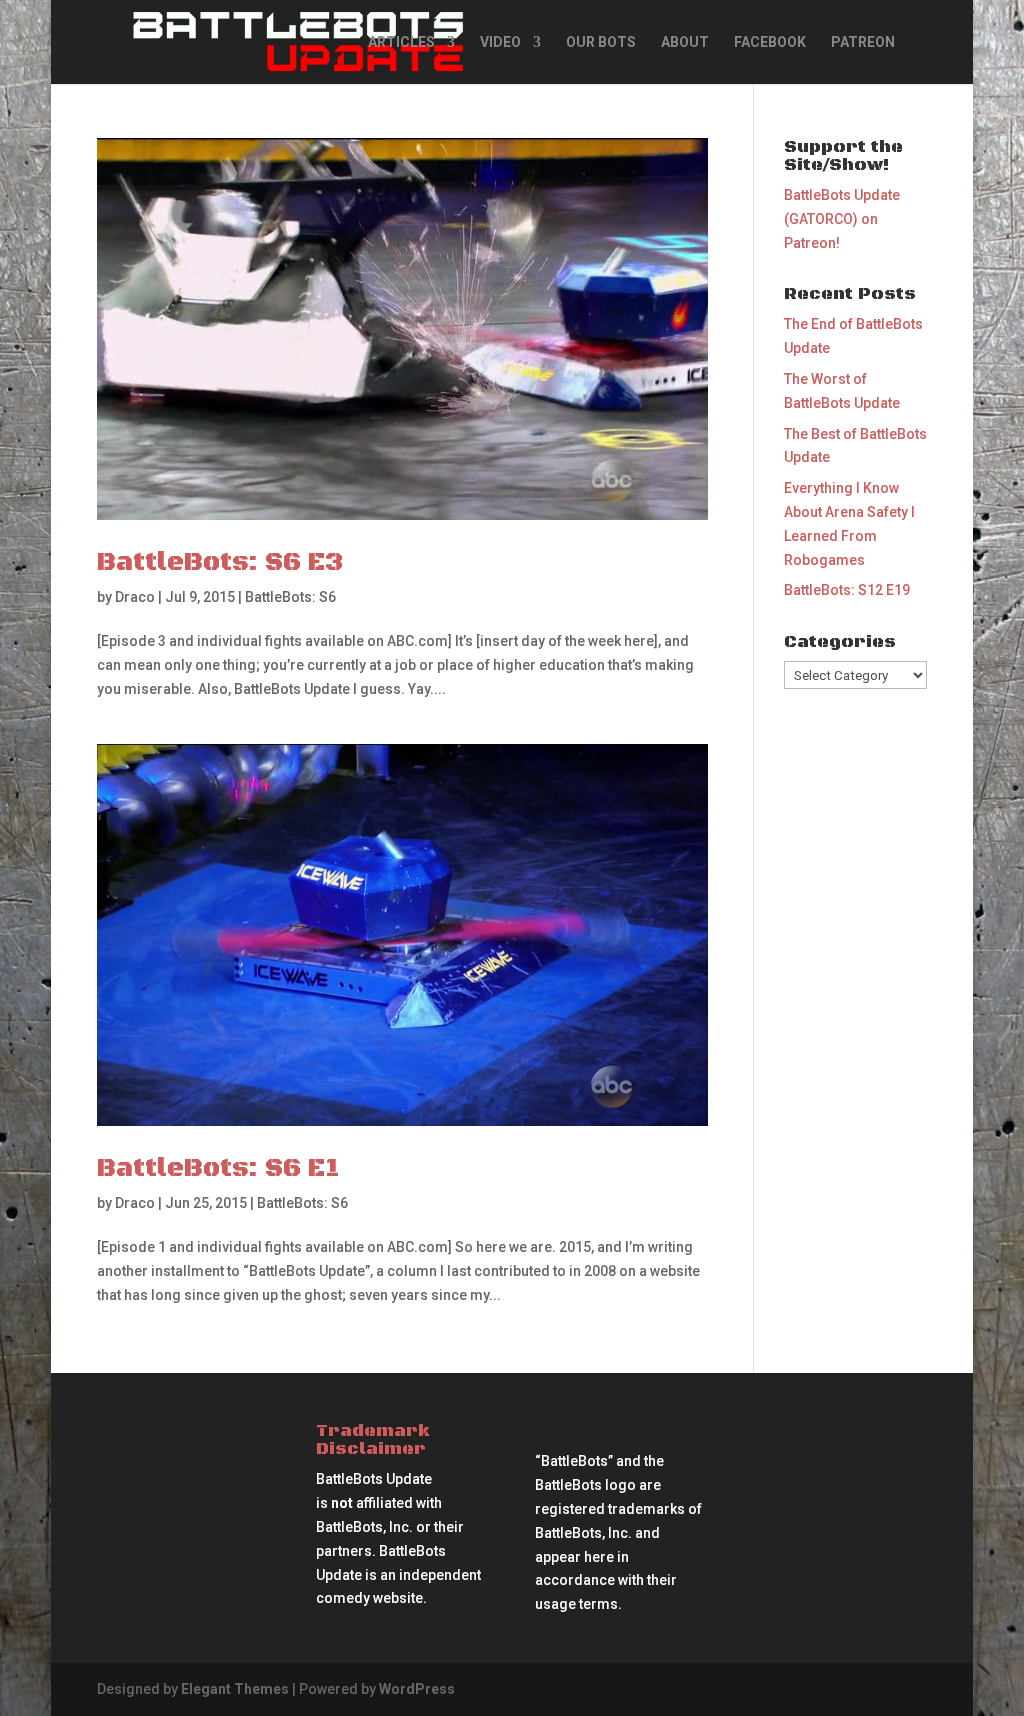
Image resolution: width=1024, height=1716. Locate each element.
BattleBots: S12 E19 (847, 590)
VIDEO (500, 42)
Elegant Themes (235, 1689)
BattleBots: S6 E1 (218, 1168)
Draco (135, 597)
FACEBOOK (770, 42)
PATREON (863, 42)
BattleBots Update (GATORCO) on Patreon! (842, 219)
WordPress (417, 1689)
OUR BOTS (601, 42)
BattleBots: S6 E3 (220, 562)
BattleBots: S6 (290, 597)
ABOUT (685, 42)
